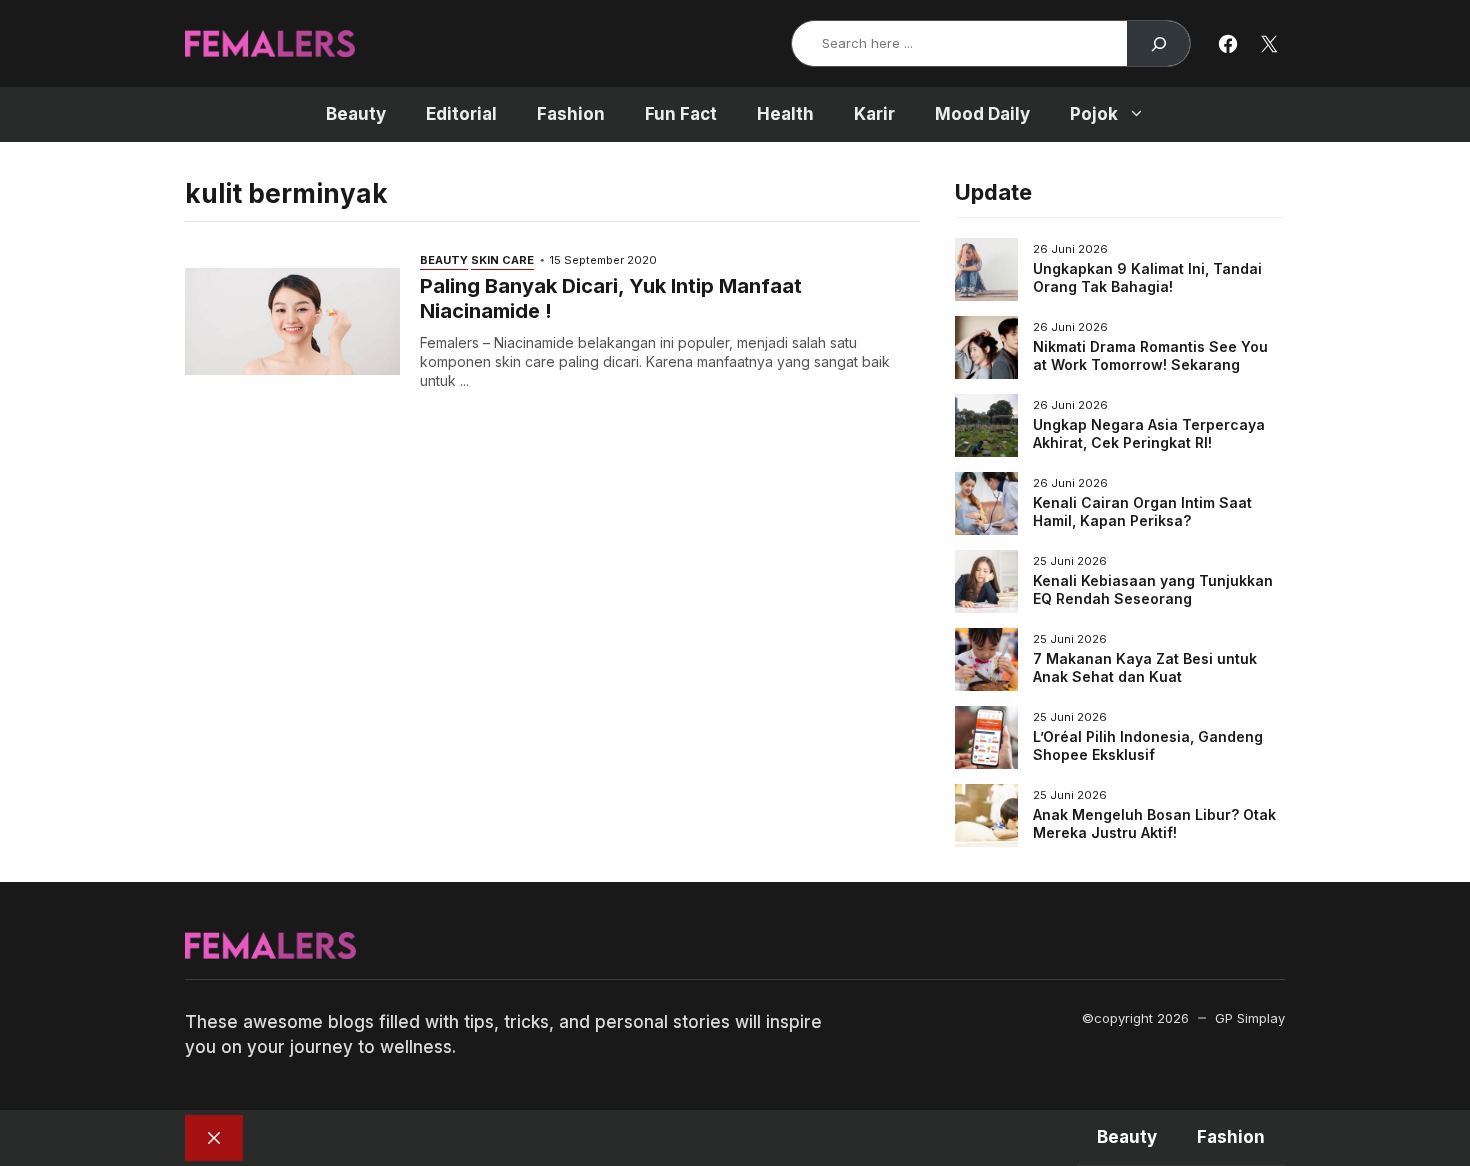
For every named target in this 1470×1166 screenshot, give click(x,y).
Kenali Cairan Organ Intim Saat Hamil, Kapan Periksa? (1142, 511)
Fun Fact (681, 114)
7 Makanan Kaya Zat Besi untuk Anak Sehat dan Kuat (1145, 667)
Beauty (356, 114)
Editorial (461, 114)
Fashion (571, 114)
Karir (874, 114)
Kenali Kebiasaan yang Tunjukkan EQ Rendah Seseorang (1153, 589)
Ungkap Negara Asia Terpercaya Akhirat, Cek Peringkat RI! (1149, 433)
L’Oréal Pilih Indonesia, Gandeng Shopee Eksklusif (1148, 745)
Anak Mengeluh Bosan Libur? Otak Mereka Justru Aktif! (1154, 823)
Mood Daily (982, 114)
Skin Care (502, 260)
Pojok (1094, 114)
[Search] (1158, 43)
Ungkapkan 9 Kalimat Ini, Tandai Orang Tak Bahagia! (1147, 277)
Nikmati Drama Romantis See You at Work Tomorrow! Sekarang (1150, 355)
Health (785, 114)
